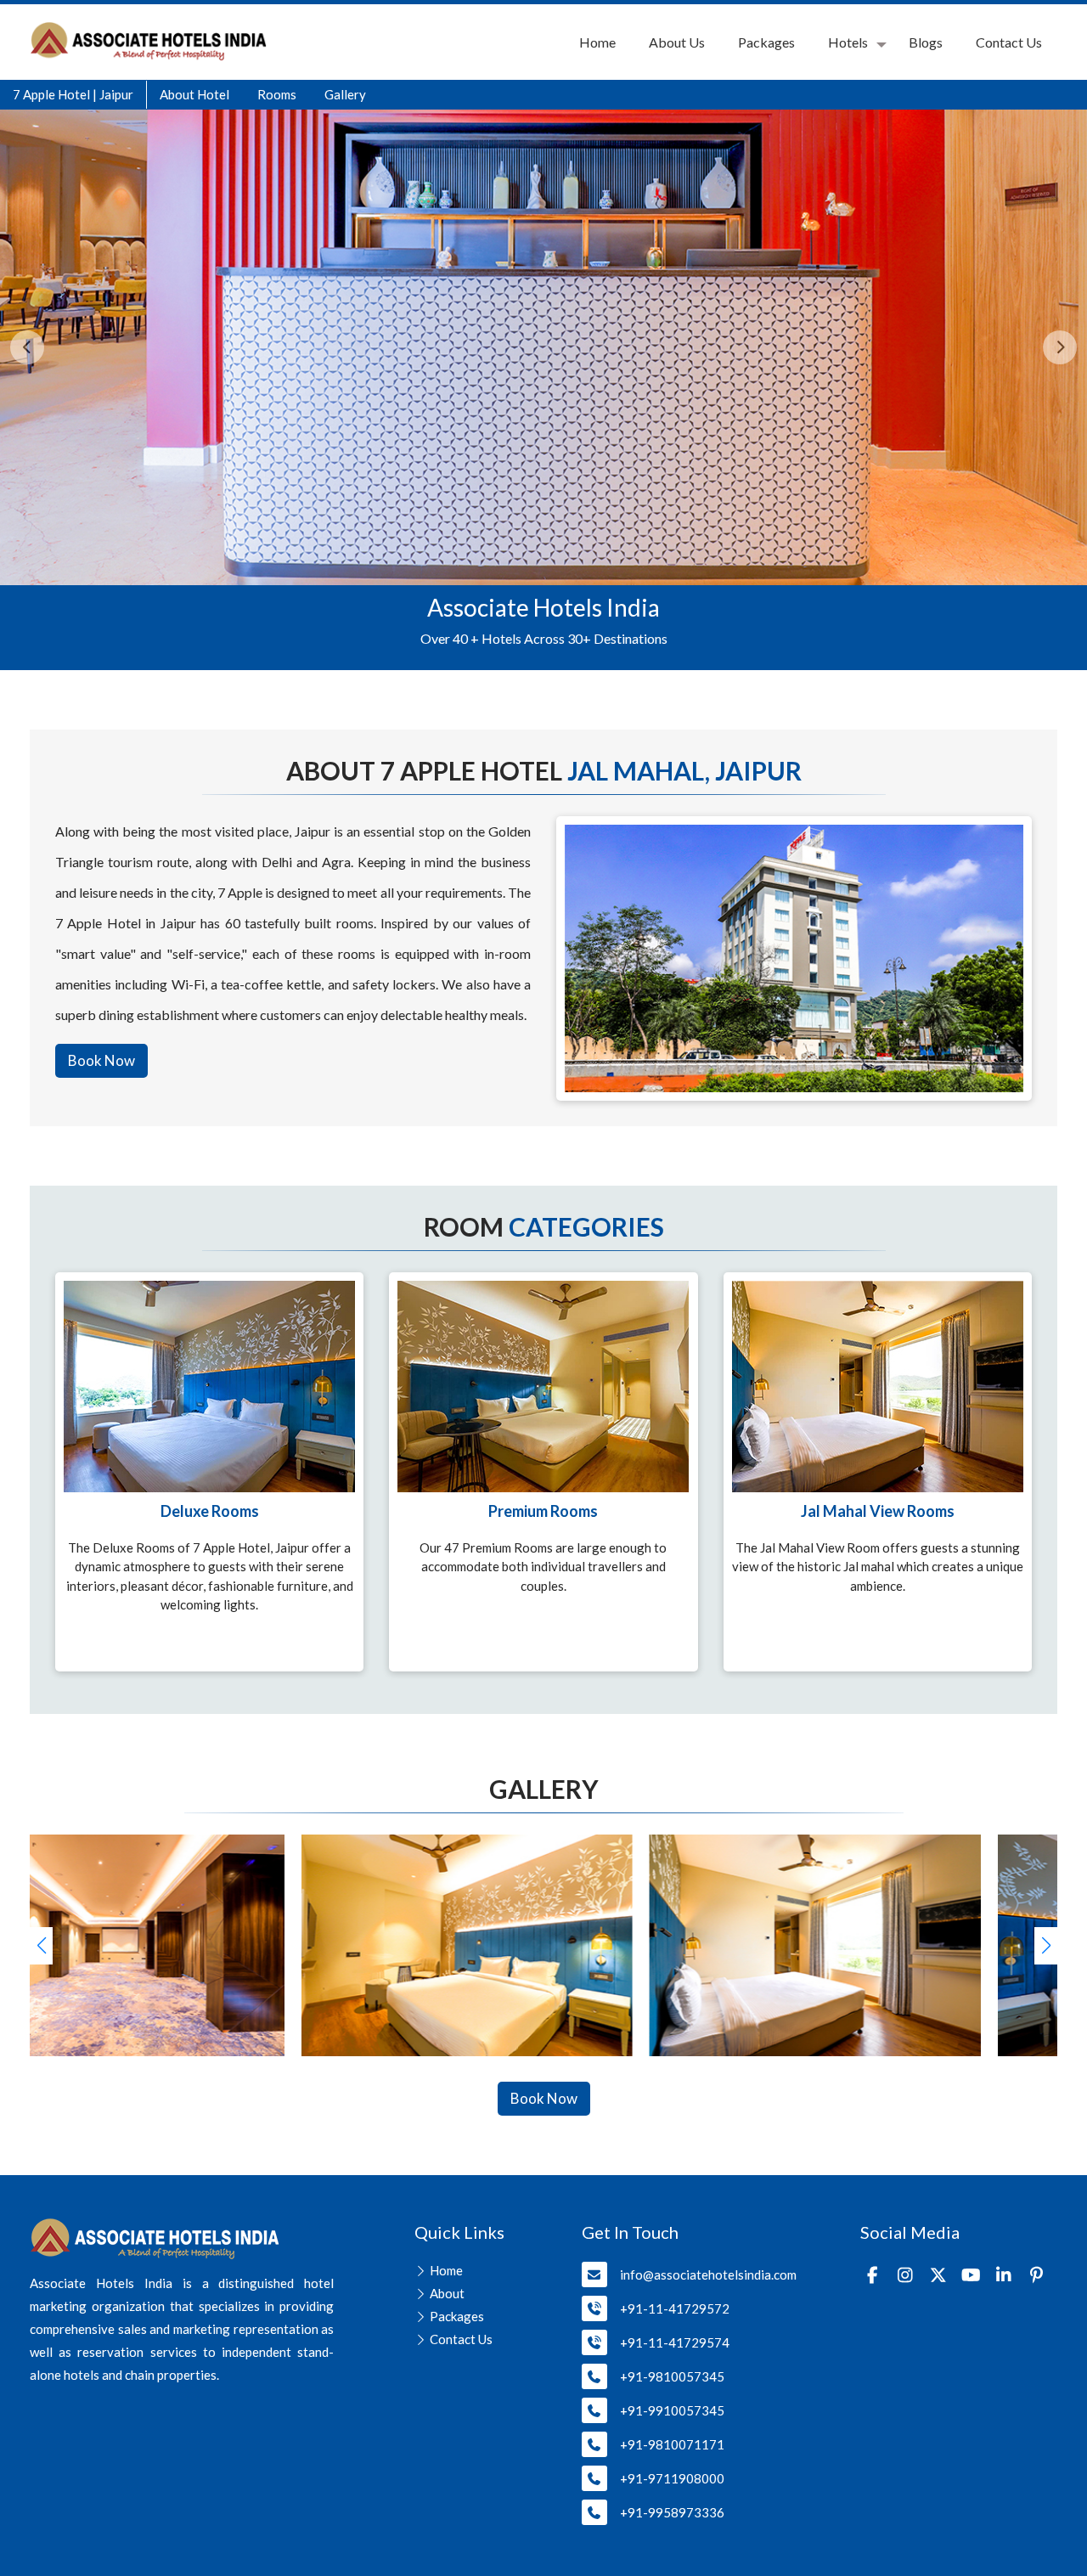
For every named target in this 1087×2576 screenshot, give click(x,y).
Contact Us (1009, 42)
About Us (677, 42)
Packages (766, 42)
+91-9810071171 (672, 2444)
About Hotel (194, 94)
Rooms (277, 94)
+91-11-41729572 (675, 2308)
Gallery (345, 94)
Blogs (926, 42)
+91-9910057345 (672, 2410)
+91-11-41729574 (675, 2342)
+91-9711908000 (672, 2478)
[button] (1046, 1946)
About (447, 2293)
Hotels (848, 42)
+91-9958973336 (672, 2512)
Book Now (101, 1060)
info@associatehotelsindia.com (708, 2274)
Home (597, 42)
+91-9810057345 (672, 2376)
